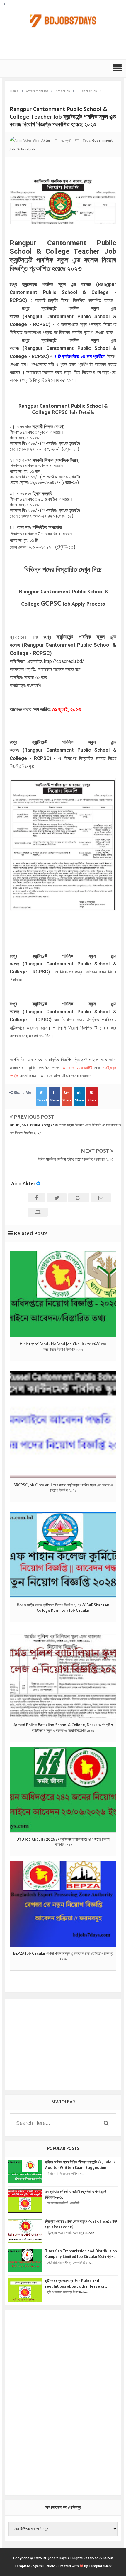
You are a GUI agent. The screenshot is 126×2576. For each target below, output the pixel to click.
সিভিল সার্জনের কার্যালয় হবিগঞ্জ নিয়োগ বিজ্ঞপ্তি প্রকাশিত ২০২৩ (76, 1159)
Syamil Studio (44, 2566)
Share (54, 1100)
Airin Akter (23, 1184)
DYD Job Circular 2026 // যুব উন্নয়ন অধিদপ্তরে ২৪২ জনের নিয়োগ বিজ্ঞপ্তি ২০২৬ (63, 1842)
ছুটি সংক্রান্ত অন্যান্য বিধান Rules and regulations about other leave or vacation (75, 2284)
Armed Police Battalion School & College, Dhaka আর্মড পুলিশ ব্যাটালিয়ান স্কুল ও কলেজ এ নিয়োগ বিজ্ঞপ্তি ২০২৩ (63, 1728)
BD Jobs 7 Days (55, 2558)
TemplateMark (100, 2566)
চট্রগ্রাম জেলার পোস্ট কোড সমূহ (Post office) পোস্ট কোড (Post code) (81, 2224)
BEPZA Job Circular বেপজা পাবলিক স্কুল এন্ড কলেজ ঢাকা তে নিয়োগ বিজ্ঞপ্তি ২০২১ (63, 1957)
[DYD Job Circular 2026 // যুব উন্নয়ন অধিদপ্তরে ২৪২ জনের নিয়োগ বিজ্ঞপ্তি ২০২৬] (63, 1789)
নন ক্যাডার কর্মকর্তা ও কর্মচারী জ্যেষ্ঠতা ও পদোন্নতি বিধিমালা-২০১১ (76, 2195)
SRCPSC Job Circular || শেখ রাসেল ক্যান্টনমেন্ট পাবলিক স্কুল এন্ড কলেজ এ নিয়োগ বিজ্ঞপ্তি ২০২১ (63, 1488)
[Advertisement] (64, 46)
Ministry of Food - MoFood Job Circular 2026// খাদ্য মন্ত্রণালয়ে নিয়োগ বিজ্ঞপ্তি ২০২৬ (63, 1347)
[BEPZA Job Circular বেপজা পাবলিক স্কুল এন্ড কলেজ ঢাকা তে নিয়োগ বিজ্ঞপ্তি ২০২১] (63, 1904)
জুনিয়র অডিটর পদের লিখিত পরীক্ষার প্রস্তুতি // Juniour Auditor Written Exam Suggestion (80, 2165)
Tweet (42, 1100)
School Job (26, 149)
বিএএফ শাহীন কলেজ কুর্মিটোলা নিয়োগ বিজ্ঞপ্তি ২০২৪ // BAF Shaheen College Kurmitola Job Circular (63, 1608)
